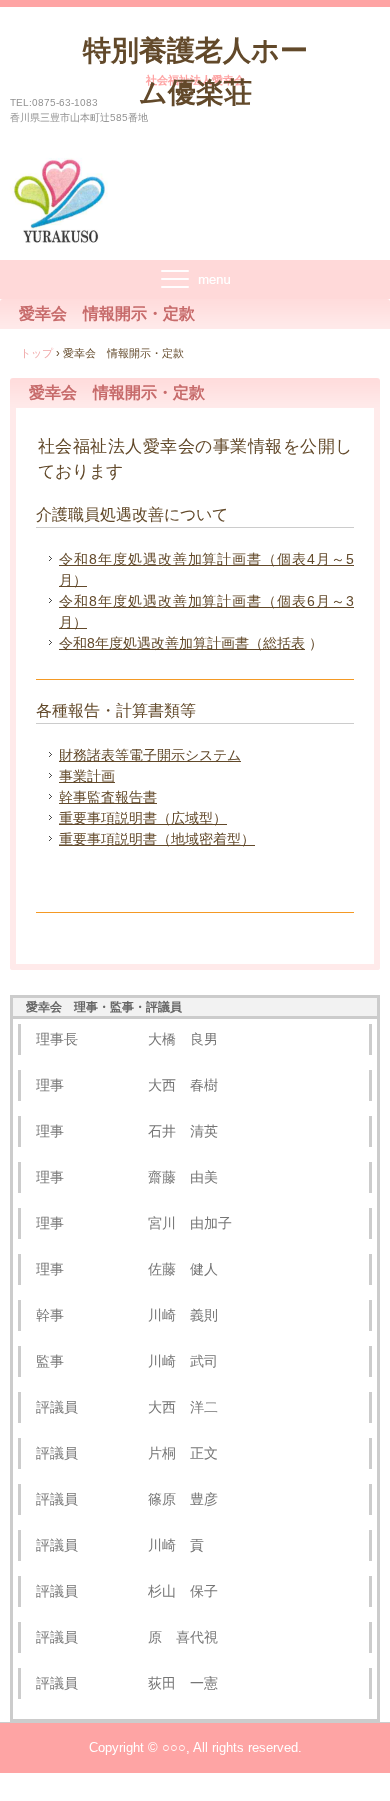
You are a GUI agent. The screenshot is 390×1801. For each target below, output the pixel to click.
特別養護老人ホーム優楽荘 (195, 71)
